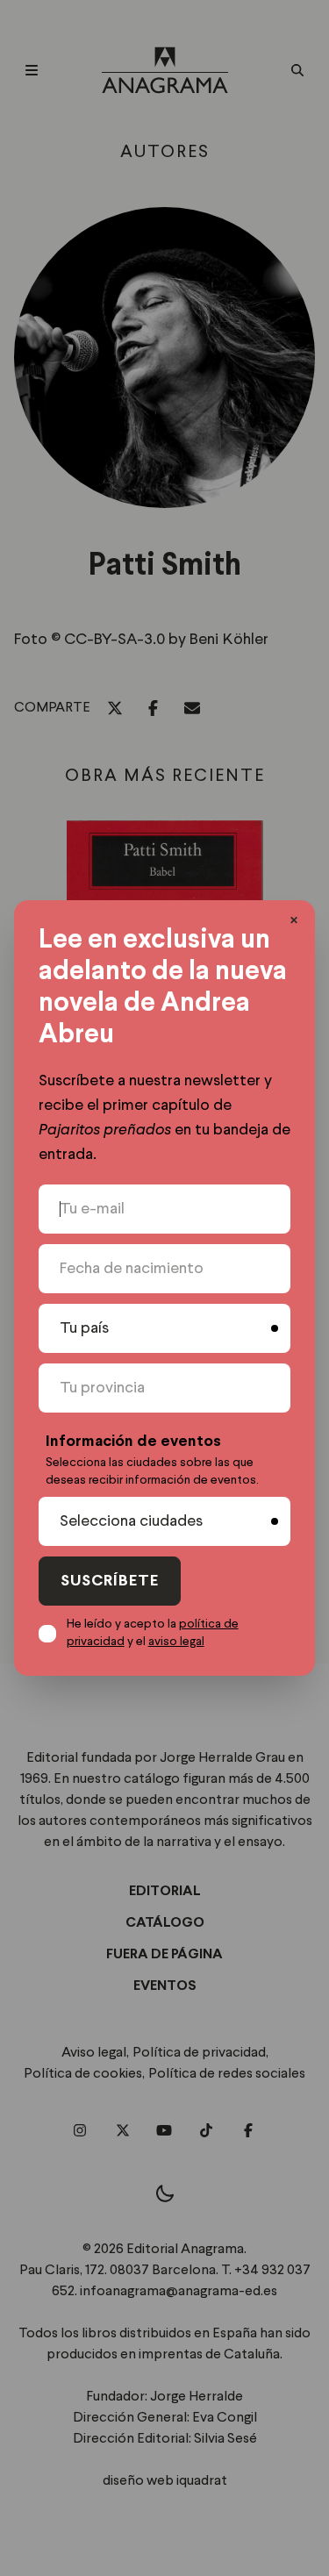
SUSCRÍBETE (110, 1581)
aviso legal (176, 1642)
